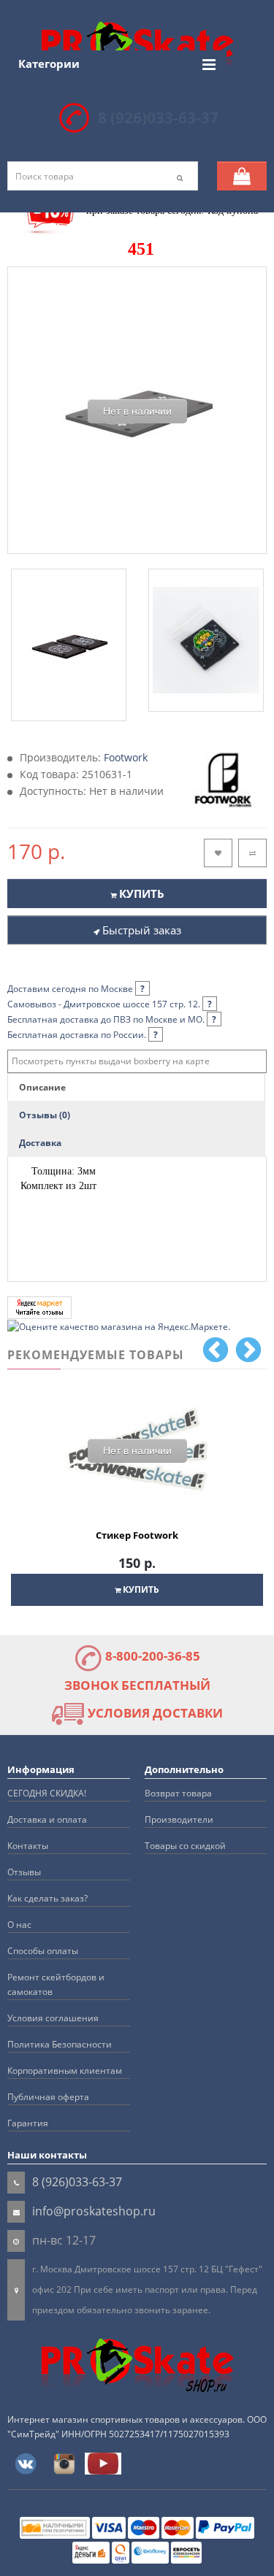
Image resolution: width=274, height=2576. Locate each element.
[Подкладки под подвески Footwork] (69, 645)
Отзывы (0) (45, 1115)
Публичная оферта (48, 2097)
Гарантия (28, 2123)
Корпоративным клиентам (65, 2071)
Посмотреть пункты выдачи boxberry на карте (111, 1061)
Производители (179, 1819)
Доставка (40, 1143)
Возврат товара (178, 1793)
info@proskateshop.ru (94, 2211)
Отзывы (24, 1872)
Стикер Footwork (137, 1535)
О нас (19, 1925)
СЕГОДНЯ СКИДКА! (47, 1793)
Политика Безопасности (60, 2044)
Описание (42, 1087)
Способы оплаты (43, 1951)
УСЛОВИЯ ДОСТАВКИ (154, 1713)
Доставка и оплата (47, 1819)
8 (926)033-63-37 (158, 118)
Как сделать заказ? (47, 1898)
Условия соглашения (53, 2018)
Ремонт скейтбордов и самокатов (56, 1984)
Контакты (28, 1846)
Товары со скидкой (185, 1846)
